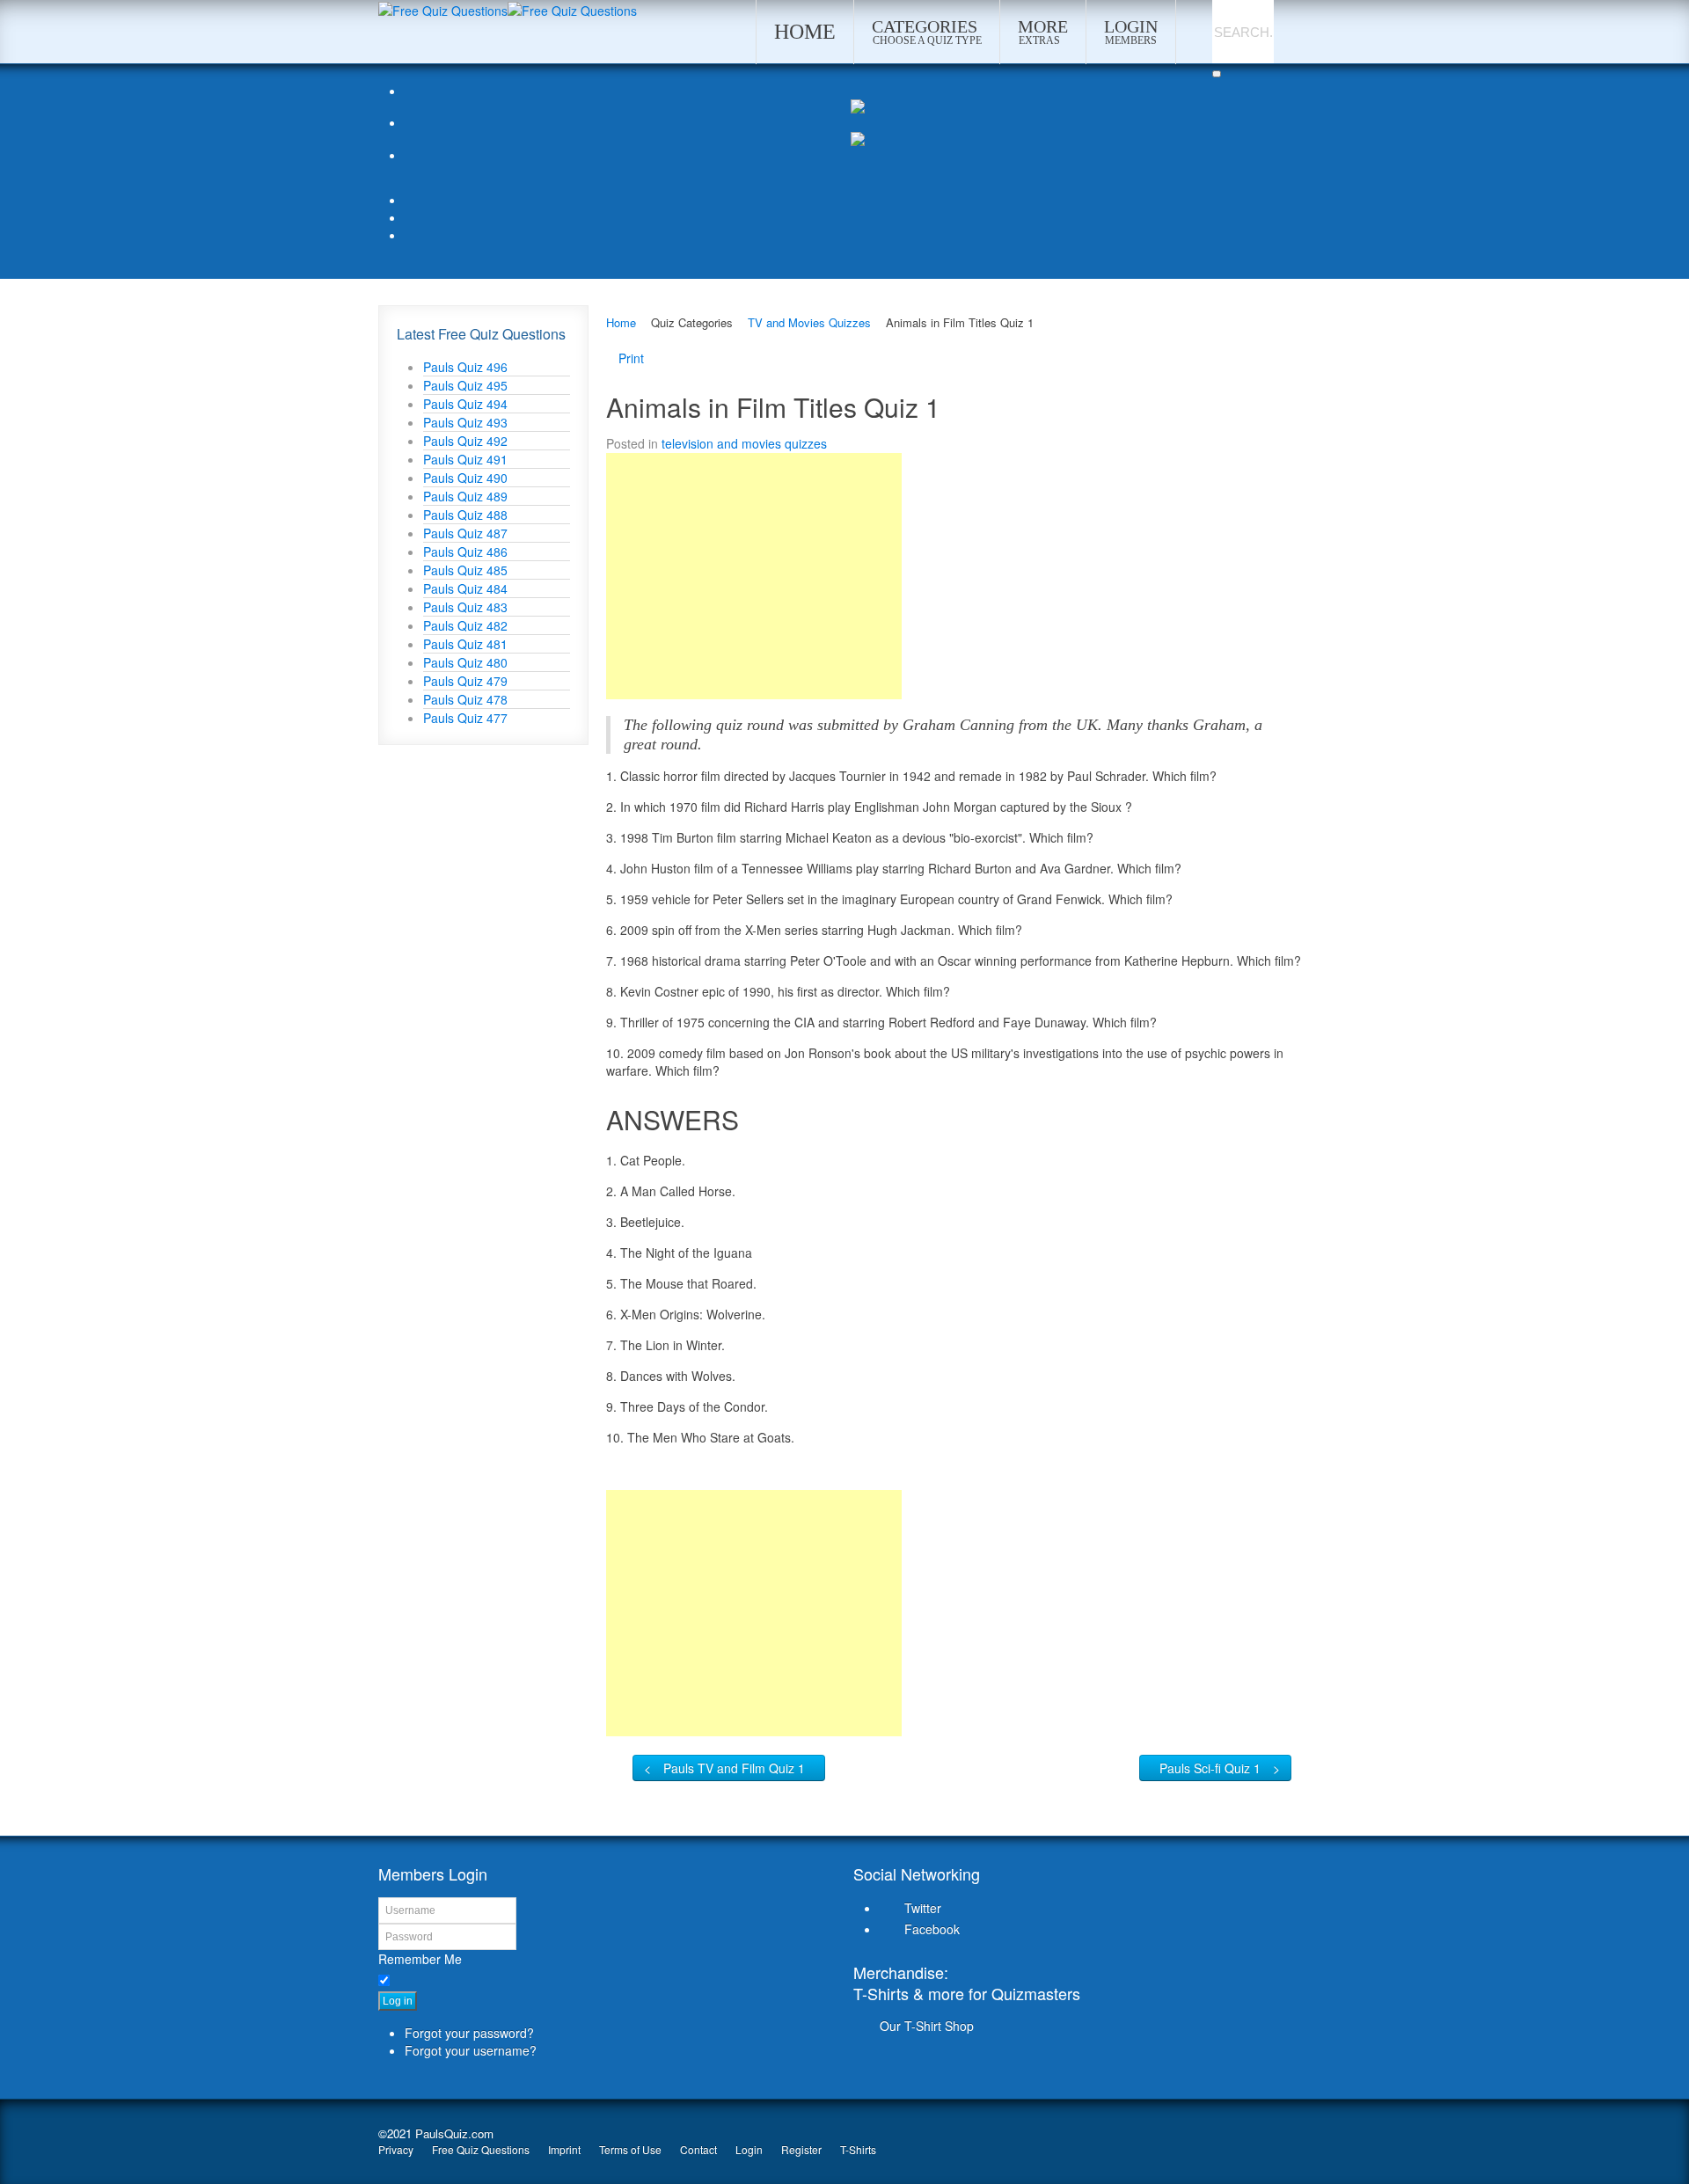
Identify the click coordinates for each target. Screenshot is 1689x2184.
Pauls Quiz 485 (465, 570)
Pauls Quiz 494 (465, 404)
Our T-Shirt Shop (927, 2026)
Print (631, 358)
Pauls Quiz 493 (465, 422)
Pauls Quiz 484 (465, 588)
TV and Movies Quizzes (809, 322)
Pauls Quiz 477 (465, 718)
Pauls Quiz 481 (465, 644)
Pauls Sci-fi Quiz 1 (1210, 1768)
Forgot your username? (471, 2050)
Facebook (932, 1929)
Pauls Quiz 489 (465, 496)
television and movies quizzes (744, 443)
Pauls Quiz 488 (465, 515)
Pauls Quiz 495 (465, 385)
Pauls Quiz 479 (465, 681)
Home (621, 322)
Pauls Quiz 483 (465, 607)
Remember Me (420, 1959)
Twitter (923, 1908)
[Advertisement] (754, 576)
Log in (398, 2001)
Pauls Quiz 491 (465, 459)
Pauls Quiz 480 (465, 662)
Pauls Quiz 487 (465, 533)
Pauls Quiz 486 (465, 551)
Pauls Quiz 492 (465, 441)
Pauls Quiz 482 (465, 625)
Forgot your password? (469, 2033)
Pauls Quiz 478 (465, 699)
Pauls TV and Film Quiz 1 (734, 1768)
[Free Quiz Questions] (443, 9)
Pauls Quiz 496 (465, 367)
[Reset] (1217, 74)
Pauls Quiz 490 (465, 478)
